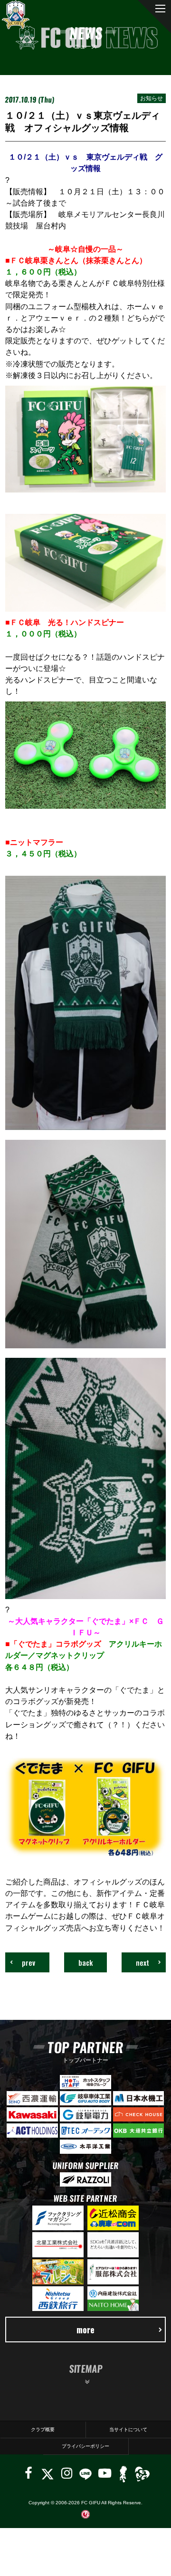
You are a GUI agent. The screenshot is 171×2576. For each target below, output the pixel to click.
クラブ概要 (43, 2429)
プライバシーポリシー (85, 2446)
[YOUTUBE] (105, 2473)
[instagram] (67, 2473)
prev (28, 1962)
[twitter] (47, 2473)
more (85, 2329)
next (142, 1962)
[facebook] (28, 2473)
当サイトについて (128, 2429)
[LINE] (85, 2473)
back (85, 1962)
